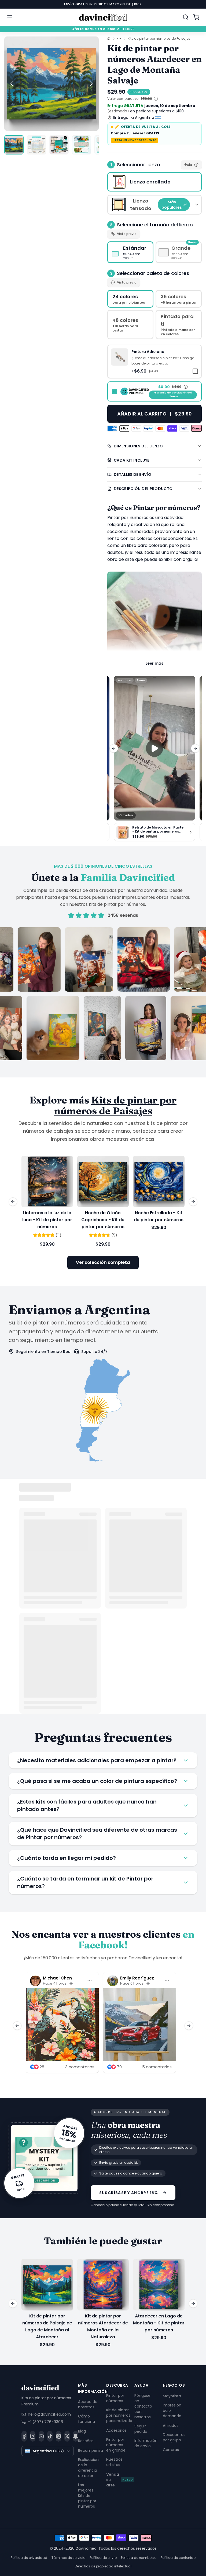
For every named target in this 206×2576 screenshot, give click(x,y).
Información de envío (146, 2443)
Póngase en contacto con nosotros (143, 2406)
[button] (154, 361)
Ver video (126, 815)
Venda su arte (119, 2480)
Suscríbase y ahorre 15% (129, 2192)
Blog (82, 2431)
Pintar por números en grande (116, 2445)
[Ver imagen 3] (59, 145)
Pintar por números (115, 2398)
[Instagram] (33, 2436)
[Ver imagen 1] (14, 145)
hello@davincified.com (49, 2414)
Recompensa (91, 2450)
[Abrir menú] (10, 17)
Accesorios (116, 2430)
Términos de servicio (68, 2558)
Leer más (154, 663)
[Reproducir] (154, 748)
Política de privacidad (29, 2558)
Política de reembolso (139, 2558)
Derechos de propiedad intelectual (103, 2566)
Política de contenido (178, 2558)
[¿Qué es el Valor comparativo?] (156, 99)
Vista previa (127, 234)
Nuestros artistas (114, 2462)
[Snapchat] (76, 2436)
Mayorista (172, 2396)
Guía (188, 165)
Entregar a (134, 117)
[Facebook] (24, 2436)
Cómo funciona (87, 2419)
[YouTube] (41, 2436)
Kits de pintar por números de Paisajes (159, 39)
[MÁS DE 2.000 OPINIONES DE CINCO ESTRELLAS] (103, 994)
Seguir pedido (141, 2429)
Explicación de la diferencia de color (88, 2467)
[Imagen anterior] (12, 84)
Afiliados (171, 2426)
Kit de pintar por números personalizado (119, 2415)
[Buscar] (186, 17)
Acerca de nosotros (88, 2404)
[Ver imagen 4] (82, 145)
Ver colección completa (103, 1262)
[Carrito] (196, 17)
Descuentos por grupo (174, 2437)
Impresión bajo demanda (172, 2411)
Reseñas (86, 2441)
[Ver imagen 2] (36, 145)
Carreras (171, 2450)
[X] (67, 2436)
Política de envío (103, 2558)
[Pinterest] (58, 2436)
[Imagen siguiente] (91, 84)
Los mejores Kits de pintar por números (87, 2495)
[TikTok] (50, 2436)
